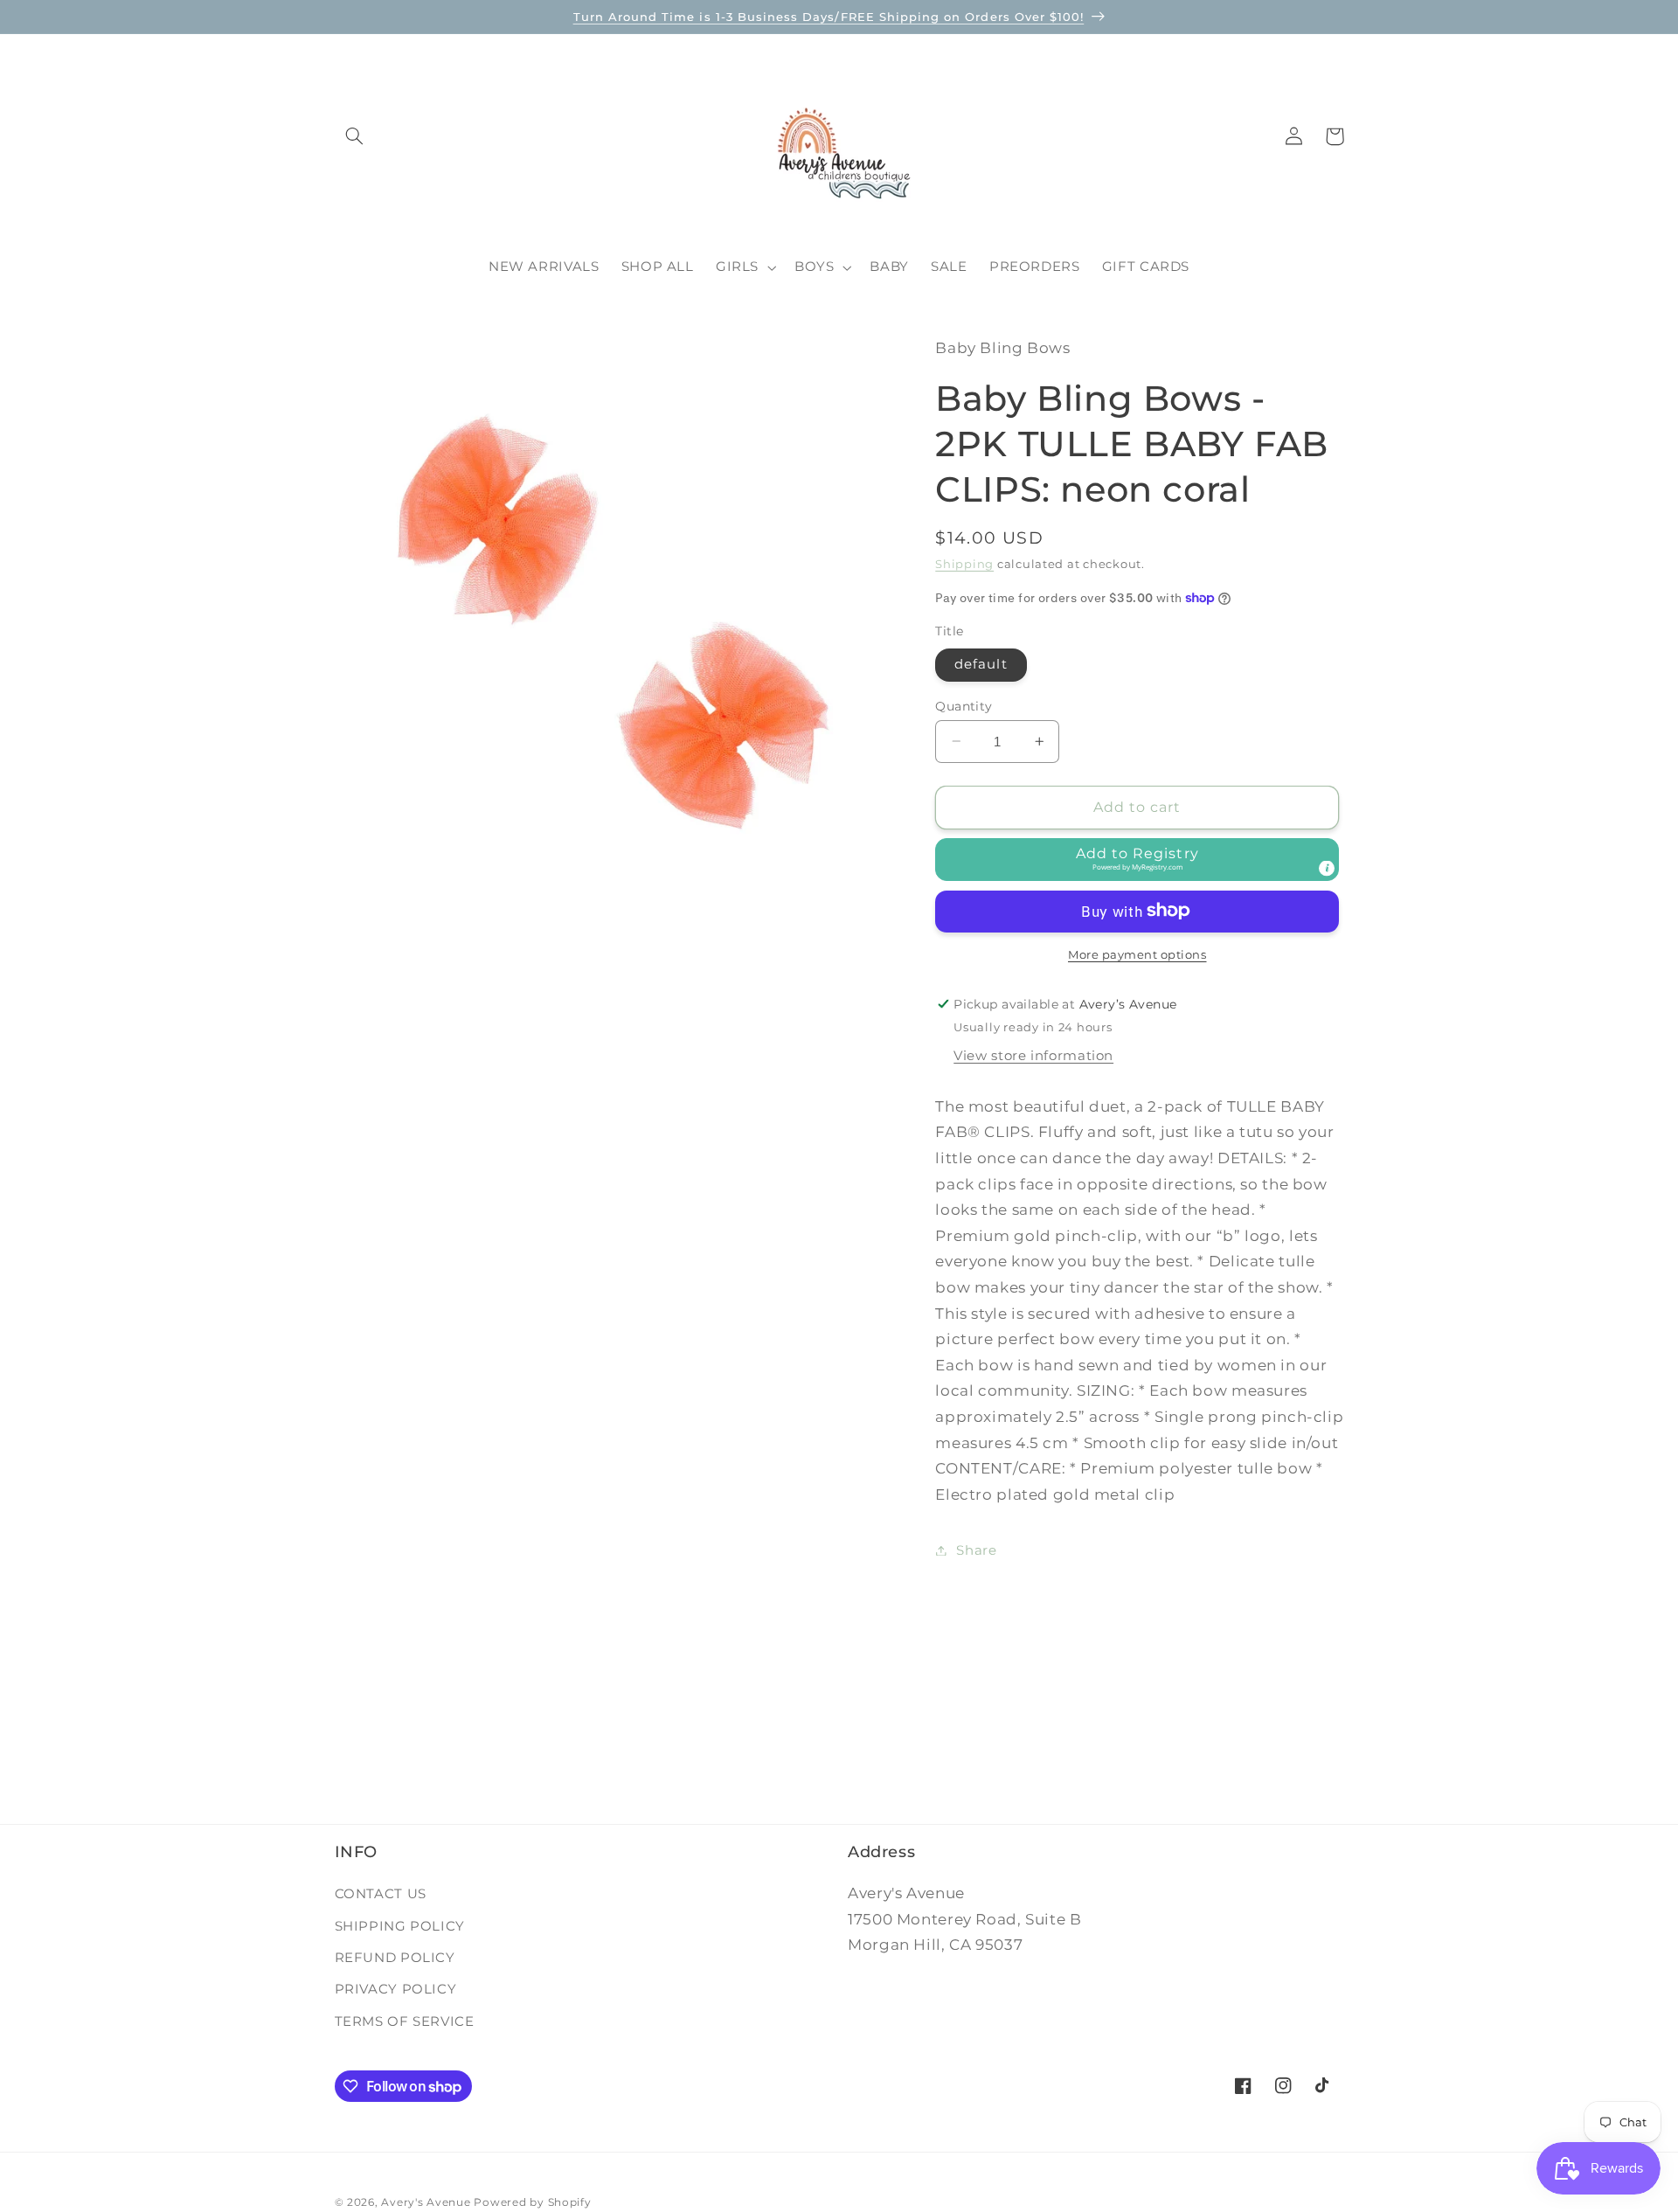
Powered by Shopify (532, 2202)
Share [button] (976, 1550)
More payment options (1137, 954)
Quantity (964, 705)
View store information (1033, 1055)
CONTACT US (381, 1894)
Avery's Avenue (426, 2202)
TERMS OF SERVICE (405, 2021)
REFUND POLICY (395, 1958)
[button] (355, 136)
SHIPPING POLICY (400, 1925)
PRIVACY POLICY (396, 1989)
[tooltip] (1327, 868)
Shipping (964, 563)
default (981, 664)
